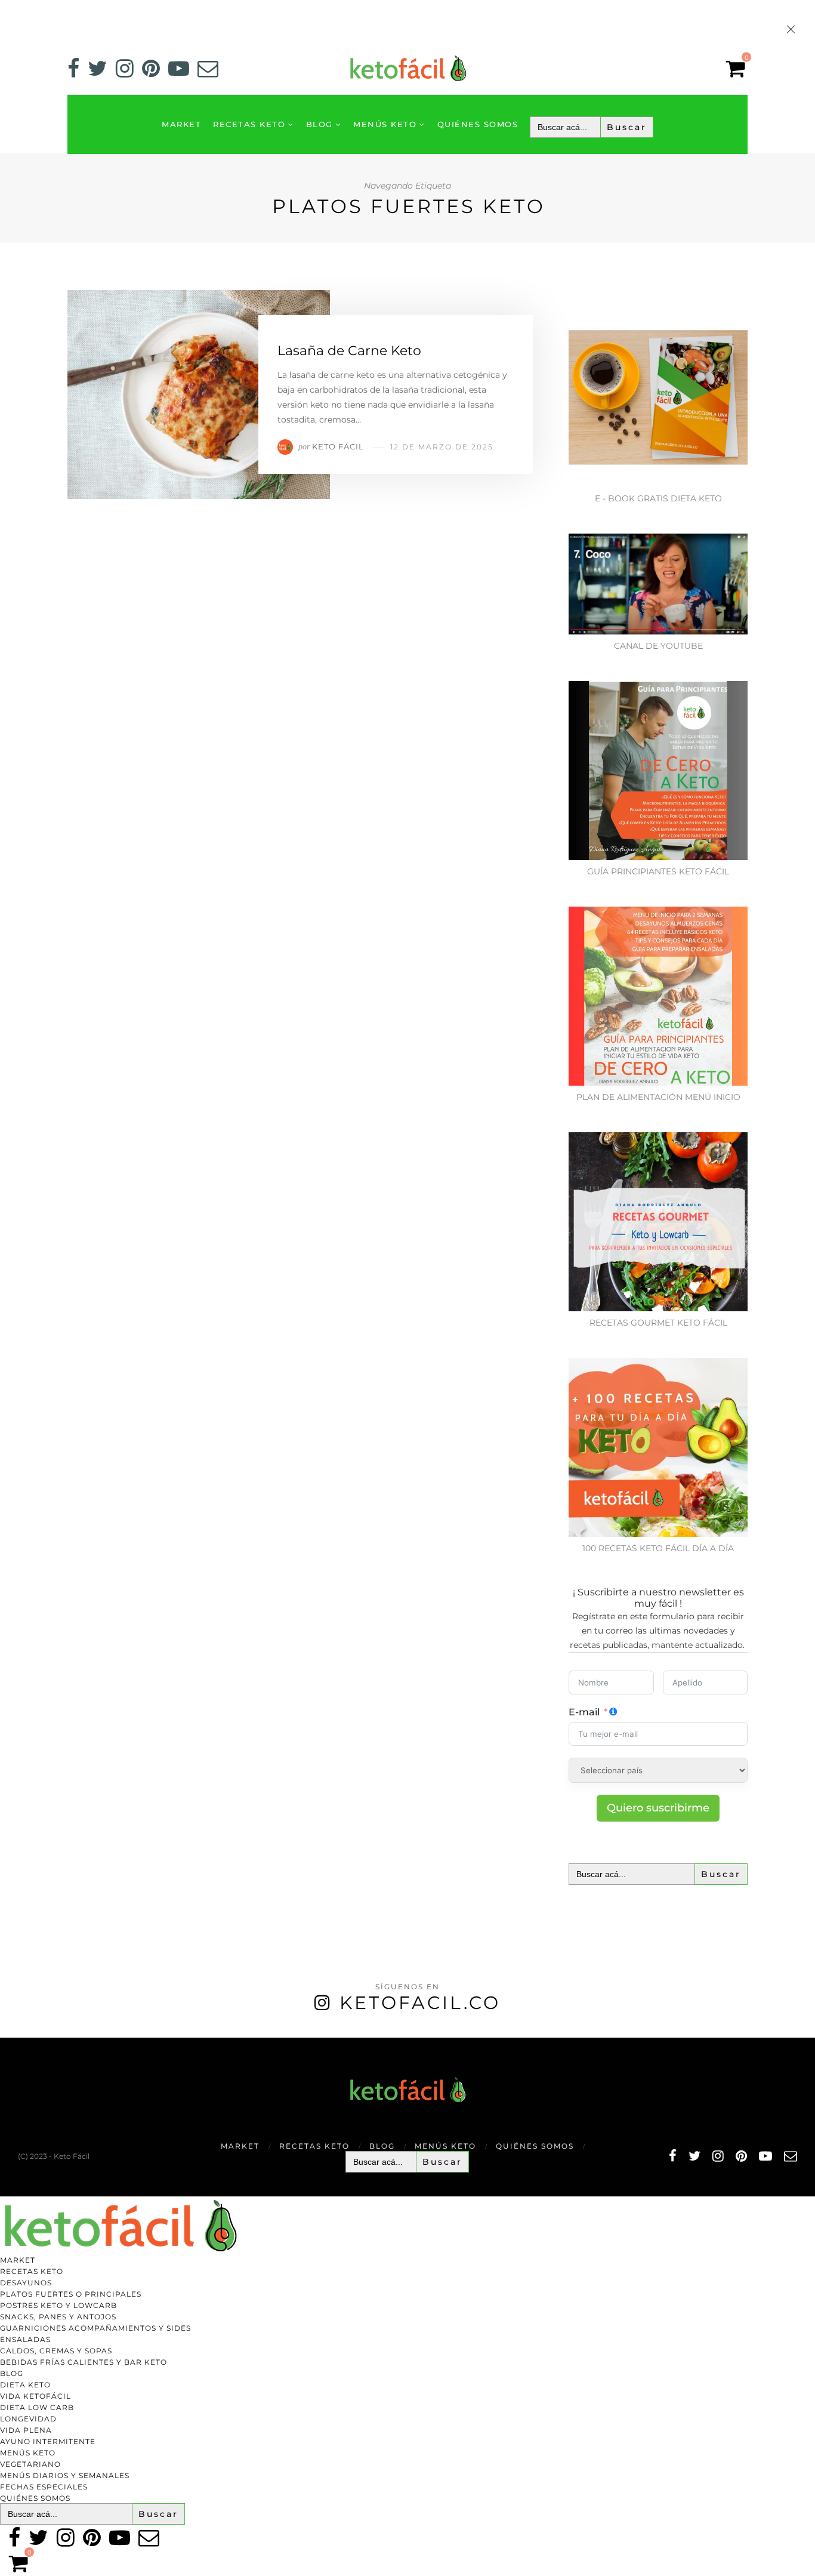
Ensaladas (25, 2339)
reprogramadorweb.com (7, 2039)
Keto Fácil (338, 446)
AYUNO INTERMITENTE (48, 2441)
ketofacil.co (420, 2003)
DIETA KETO (25, 2385)
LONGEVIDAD (28, 2419)
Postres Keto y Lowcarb (58, 2305)
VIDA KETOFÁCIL (35, 2396)
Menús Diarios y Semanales (65, 2475)
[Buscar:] (592, 127)
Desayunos (26, 2283)
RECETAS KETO (249, 124)
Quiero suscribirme (658, 1808)
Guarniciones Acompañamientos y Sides (95, 2328)
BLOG (319, 124)
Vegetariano (30, 2464)
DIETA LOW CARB (37, 2407)
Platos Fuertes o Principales (71, 2294)
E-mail (584, 1712)
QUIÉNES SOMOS (478, 124)
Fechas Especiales (44, 2487)
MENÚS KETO (385, 124)
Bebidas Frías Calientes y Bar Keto (84, 2362)
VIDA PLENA (26, 2430)
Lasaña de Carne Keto (349, 351)
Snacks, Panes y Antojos (58, 2317)
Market (181, 124)
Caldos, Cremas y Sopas (56, 2351)
